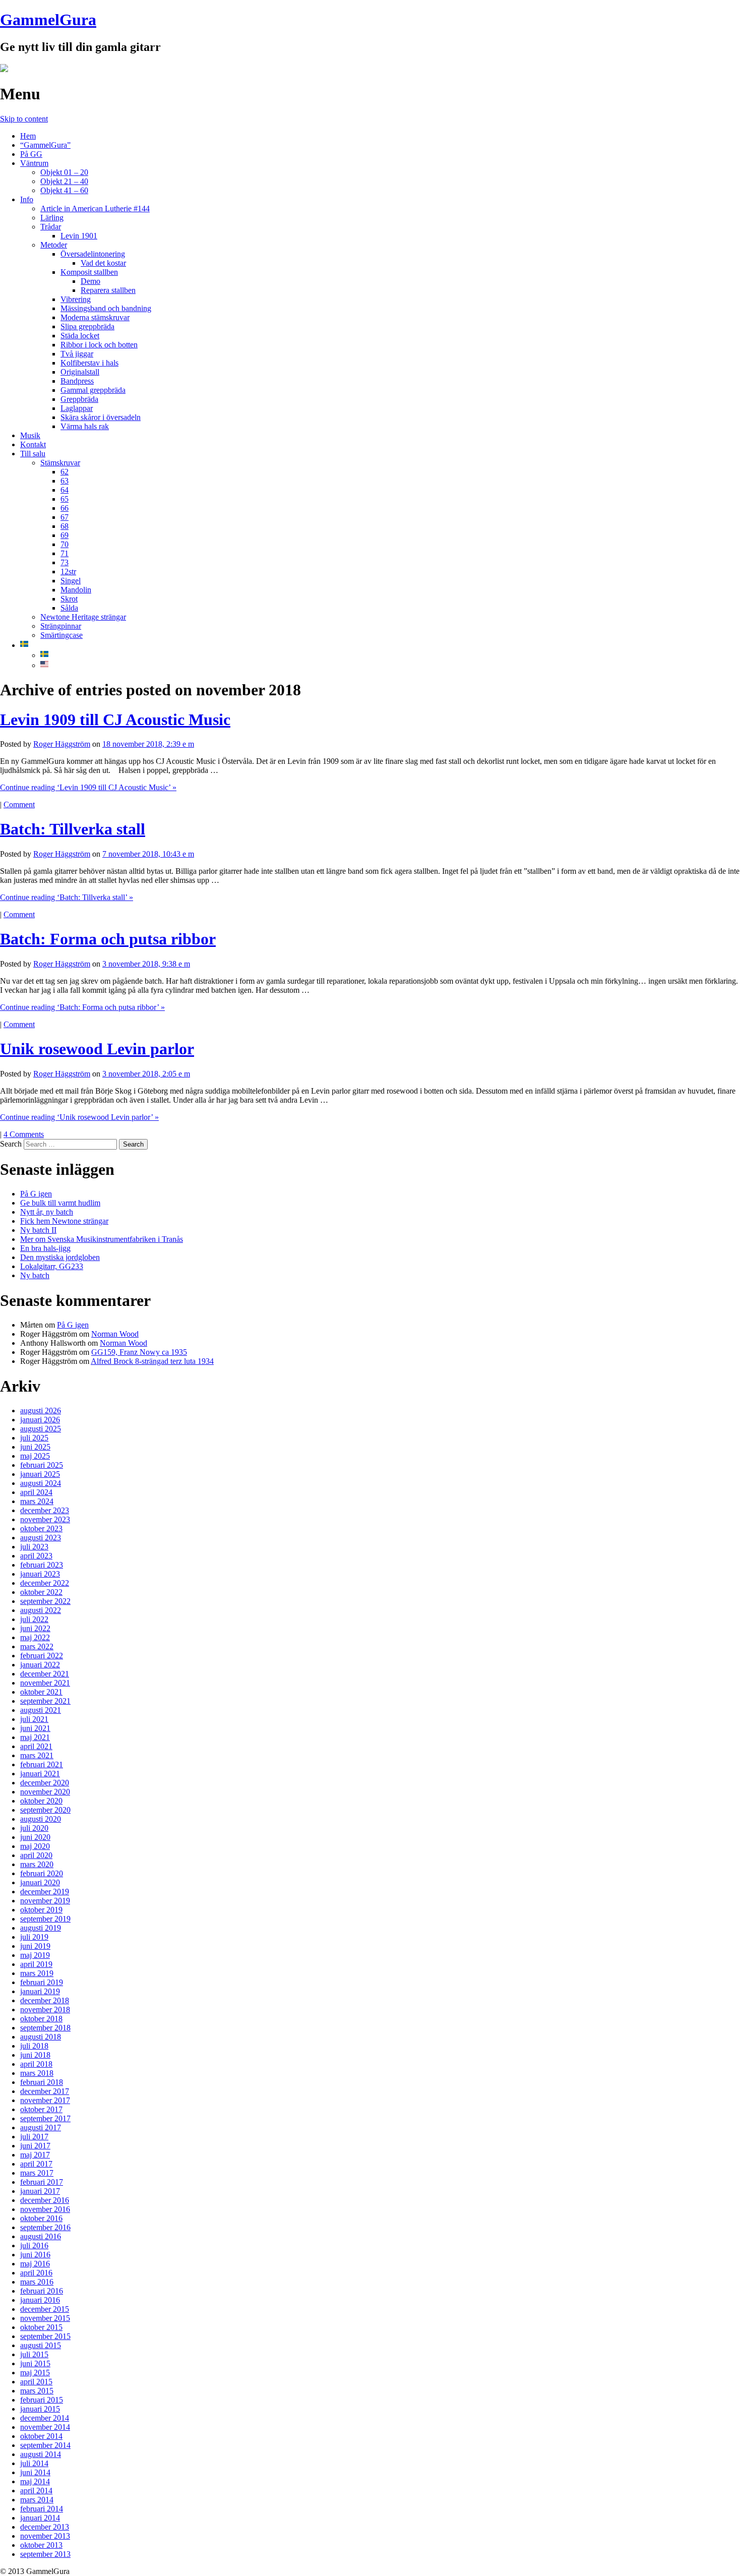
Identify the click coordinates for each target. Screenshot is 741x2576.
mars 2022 (37, 1646)
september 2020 (45, 1810)
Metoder (54, 245)
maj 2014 (35, 2481)
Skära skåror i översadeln (101, 417)
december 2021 (45, 1674)
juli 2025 (34, 1438)
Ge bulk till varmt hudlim (60, 1203)
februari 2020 (42, 1873)
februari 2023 (42, 1565)
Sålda (69, 608)
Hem (28, 136)
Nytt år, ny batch (47, 1212)
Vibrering (76, 299)
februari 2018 (42, 2082)
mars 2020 (37, 1864)
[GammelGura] (4, 69)
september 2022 (45, 1601)
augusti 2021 (41, 1710)
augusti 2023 (41, 1538)
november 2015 (45, 2318)
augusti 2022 (41, 1610)
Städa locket (80, 336)
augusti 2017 (41, 2128)
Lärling (52, 218)
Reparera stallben (108, 290)
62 (65, 472)
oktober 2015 (41, 2327)
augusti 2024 (41, 1483)
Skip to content (24, 119)
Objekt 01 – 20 (64, 172)
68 (65, 526)
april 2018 (36, 2064)
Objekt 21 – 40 (64, 181)
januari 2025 (40, 1474)
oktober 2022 (41, 1592)
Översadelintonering (93, 254)
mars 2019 (37, 1973)
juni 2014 (35, 2472)
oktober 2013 (41, 2545)
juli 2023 (34, 1547)
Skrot (69, 599)
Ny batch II (38, 1230)
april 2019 (36, 1964)
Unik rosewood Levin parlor (97, 1049)
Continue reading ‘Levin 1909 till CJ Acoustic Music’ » (88, 787)
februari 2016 (42, 2291)
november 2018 (45, 2010)
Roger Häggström (62, 744)
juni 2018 (35, 2055)
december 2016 (45, 2200)
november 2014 (45, 2427)
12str (68, 572)
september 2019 (45, 1919)
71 (65, 553)
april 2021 (36, 1746)
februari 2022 (42, 1656)
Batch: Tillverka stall (73, 829)
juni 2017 (35, 2146)
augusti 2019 (41, 1928)
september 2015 (45, 2336)
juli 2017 (34, 2137)
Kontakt (33, 444)
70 (65, 544)
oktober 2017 (41, 2109)
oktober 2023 (41, 1529)
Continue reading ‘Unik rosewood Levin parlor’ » (79, 1117)
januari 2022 (40, 1665)
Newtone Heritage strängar (83, 617)
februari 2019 (42, 1982)
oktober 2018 (41, 2019)
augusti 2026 (41, 1411)
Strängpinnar (61, 626)
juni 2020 (35, 1837)
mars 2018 (37, 2073)
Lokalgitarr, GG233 (52, 1266)
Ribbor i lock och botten (99, 345)
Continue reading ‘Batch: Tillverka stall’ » (67, 897)
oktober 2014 (41, 2436)
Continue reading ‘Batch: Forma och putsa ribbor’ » (82, 1007)
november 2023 (45, 1519)
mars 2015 (37, 2391)
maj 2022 (35, 1637)
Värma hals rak (85, 426)
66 (65, 508)
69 (65, 535)
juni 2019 (35, 1946)
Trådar (51, 227)
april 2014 (36, 2491)
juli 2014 (34, 2463)
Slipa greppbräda (87, 326)
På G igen (36, 1194)
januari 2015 (40, 2409)
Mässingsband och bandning (106, 308)
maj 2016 (35, 2264)
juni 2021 (35, 1728)
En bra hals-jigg (45, 1248)
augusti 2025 (41, 1429)
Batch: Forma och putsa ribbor (108, 939)
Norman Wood (115, 1334)
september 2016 (45, 2227)
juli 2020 (34, 1828)
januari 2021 (40, 1774)
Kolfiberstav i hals (89, 363)
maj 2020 (35, 1846)
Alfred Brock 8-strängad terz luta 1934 (152, 1361)
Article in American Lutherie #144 (95, 208)
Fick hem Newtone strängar (64, 1221)
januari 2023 (40, 1574)
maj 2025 (35, 1456)
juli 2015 (34, 2354)
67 (65, 517)
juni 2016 (35, 2255)
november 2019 (45, 1901)
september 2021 (45, 1701)
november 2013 (45, 2536)
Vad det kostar (103, 263)
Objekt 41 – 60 (64, 190)
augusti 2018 (41, 2037)
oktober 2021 (41, 1692)
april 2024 (36, 1492)
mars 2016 (37, 2282)
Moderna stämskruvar (95, 317)
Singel (71, 581)
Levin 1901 (79, 236)
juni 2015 (35, 2363)
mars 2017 (37, 2173)
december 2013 (45, 2527)
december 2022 (45, 1583)
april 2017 (36, 2164)
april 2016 (36, 2273)
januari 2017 (40, 2191)
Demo (90, 281)
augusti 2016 (41, 2236)
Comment (19, 804)
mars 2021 (37, 1755)
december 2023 (45, 1510)
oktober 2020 (41, 1801)
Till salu (33, 454)
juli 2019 (34, 1937)
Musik (30, 435)
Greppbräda (79, 399)
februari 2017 (42, 2182)
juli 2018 (34, 2046)
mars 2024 (37, 1501)
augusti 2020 (41, 1819)
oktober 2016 (41, 2218)
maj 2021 (35, 1737)
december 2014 (45, 2418)
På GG (31, 154)
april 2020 (36, 1855)
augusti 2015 (41, 2345)
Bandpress (77, 381)
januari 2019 (40, 1991)
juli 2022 (34, 1619)
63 (65, 481)
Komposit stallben (89, 272)
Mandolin (76, 590)
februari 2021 (42, 1764)
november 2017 (45, 2100)
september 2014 (45, 2445)
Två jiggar (77, 354)
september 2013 (45, 2554)
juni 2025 (35, 1447)
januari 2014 (40, 2518)
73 (65, 562)
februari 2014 (42, 2509)
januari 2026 (40, 1420)
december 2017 (45, 2091)
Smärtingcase (61, 635)
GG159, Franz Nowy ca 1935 (139, 1352)
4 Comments (24, 1134)
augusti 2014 (41, 2454)
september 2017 (45, 2118)
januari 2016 (40, 2300)
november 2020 (45, 1792)
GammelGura (48, 20)
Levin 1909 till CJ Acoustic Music (115, 720)
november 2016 (45, 2209)
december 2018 (45, 2000)
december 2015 (45, 2309)
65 (65, 499)
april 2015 (36, 2382)
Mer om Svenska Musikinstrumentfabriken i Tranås (102, 1239)
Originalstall (80, 372)
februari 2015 (42, 2400)
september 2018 (45, 2028)
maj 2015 (35, 2373)
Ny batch (35, 1275)
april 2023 (36, 1556)
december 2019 (45, 1892)
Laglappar (77, 408)
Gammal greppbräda (93, 390)
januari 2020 (40, 1882)
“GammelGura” (45, 145)
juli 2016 (34, 2245)
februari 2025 (42, 1465)
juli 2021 (34, 1719)
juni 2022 (35, 1628)
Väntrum (34, 163)
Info (27, 199)
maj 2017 (35, 2155)
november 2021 (45, 1683)
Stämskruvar (60, 463)
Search (11, 1144)
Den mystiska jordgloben (60, 1257)
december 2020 (45, 1783)
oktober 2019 (41, 1910)
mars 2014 (37, 2500)
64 (65, 490)
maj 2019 (35, 1955)
